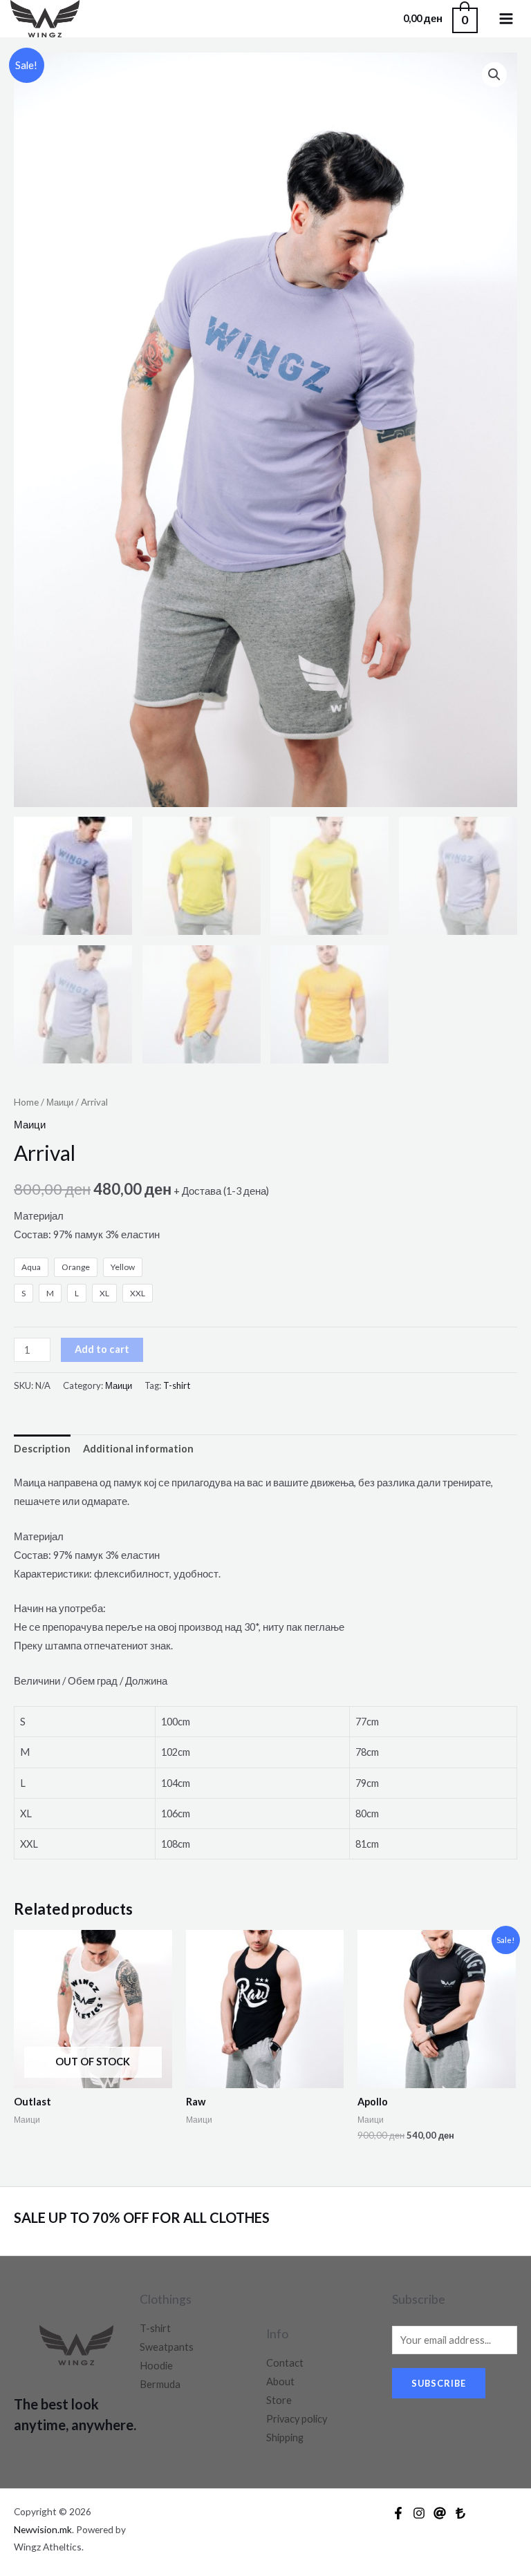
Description (42, 1449)
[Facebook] (398, 2513)
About (280, 2381)
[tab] (42, 1449)
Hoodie (156, 2366)
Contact (285, 2363)
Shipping (285, 2437)
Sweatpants (167, 2347)
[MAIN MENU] (506, 19)
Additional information (138, 1449)
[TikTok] (460, 2513)
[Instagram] (419, 2513)
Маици (60, 1102)
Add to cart (102, 1349)
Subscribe (439, 2383)
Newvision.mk (43, 2529)
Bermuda (160, 2384)
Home (26, 1102)
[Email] (440, 2513)
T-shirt (177, 1385)
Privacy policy (297, 2419)
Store (279, 2400)
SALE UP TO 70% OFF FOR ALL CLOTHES (143, 2217)
